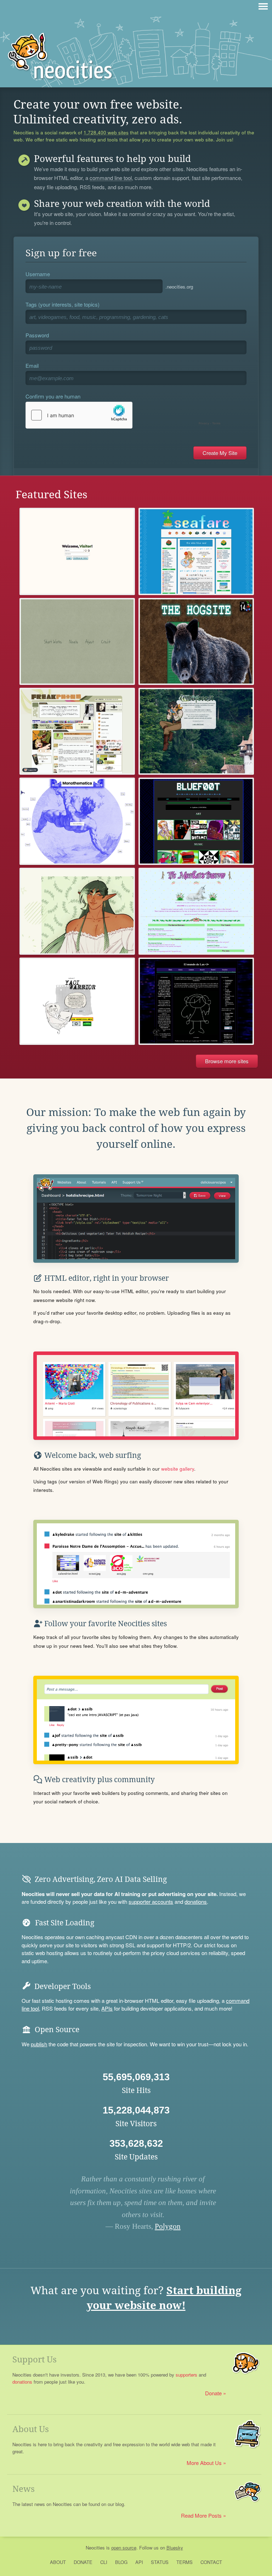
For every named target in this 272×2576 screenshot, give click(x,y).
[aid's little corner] (77, 911)
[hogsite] (196, 641)
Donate (213, 2393)
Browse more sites (227, 1061)
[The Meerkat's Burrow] (196, 911)
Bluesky (175, 2548)
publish (39, 2044)
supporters (186, 2375)
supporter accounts (151, 1902)
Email (32, 365)
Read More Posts (201, 2515)
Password (37, 335)
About (58, 2562)
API (139, 2562)
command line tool (111, 178)
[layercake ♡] (77, 551)
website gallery (178, 1469)
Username (38, 274)
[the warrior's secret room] (77, 1001)
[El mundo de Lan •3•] (196, 1001)
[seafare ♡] (196, 551)
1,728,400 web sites (106, 133)
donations (196, 1902)
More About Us (204, 2463)
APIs (107, 2008)
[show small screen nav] (263, 6)
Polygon (168, 2226)
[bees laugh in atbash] (196, 821)
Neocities (95, 2548)
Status (160, 2562)
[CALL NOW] (77, 731)
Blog (121, 2562)
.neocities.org (179, 287)
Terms (185, 2562)
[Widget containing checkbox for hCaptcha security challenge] (125, 415)
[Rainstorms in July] (77, 641)
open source (124, 2548)
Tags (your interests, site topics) (63, 304)
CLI (104, 2562)
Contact (211, 2562)
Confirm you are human (53, 396)
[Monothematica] (77, 821)
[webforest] (196, 731)
